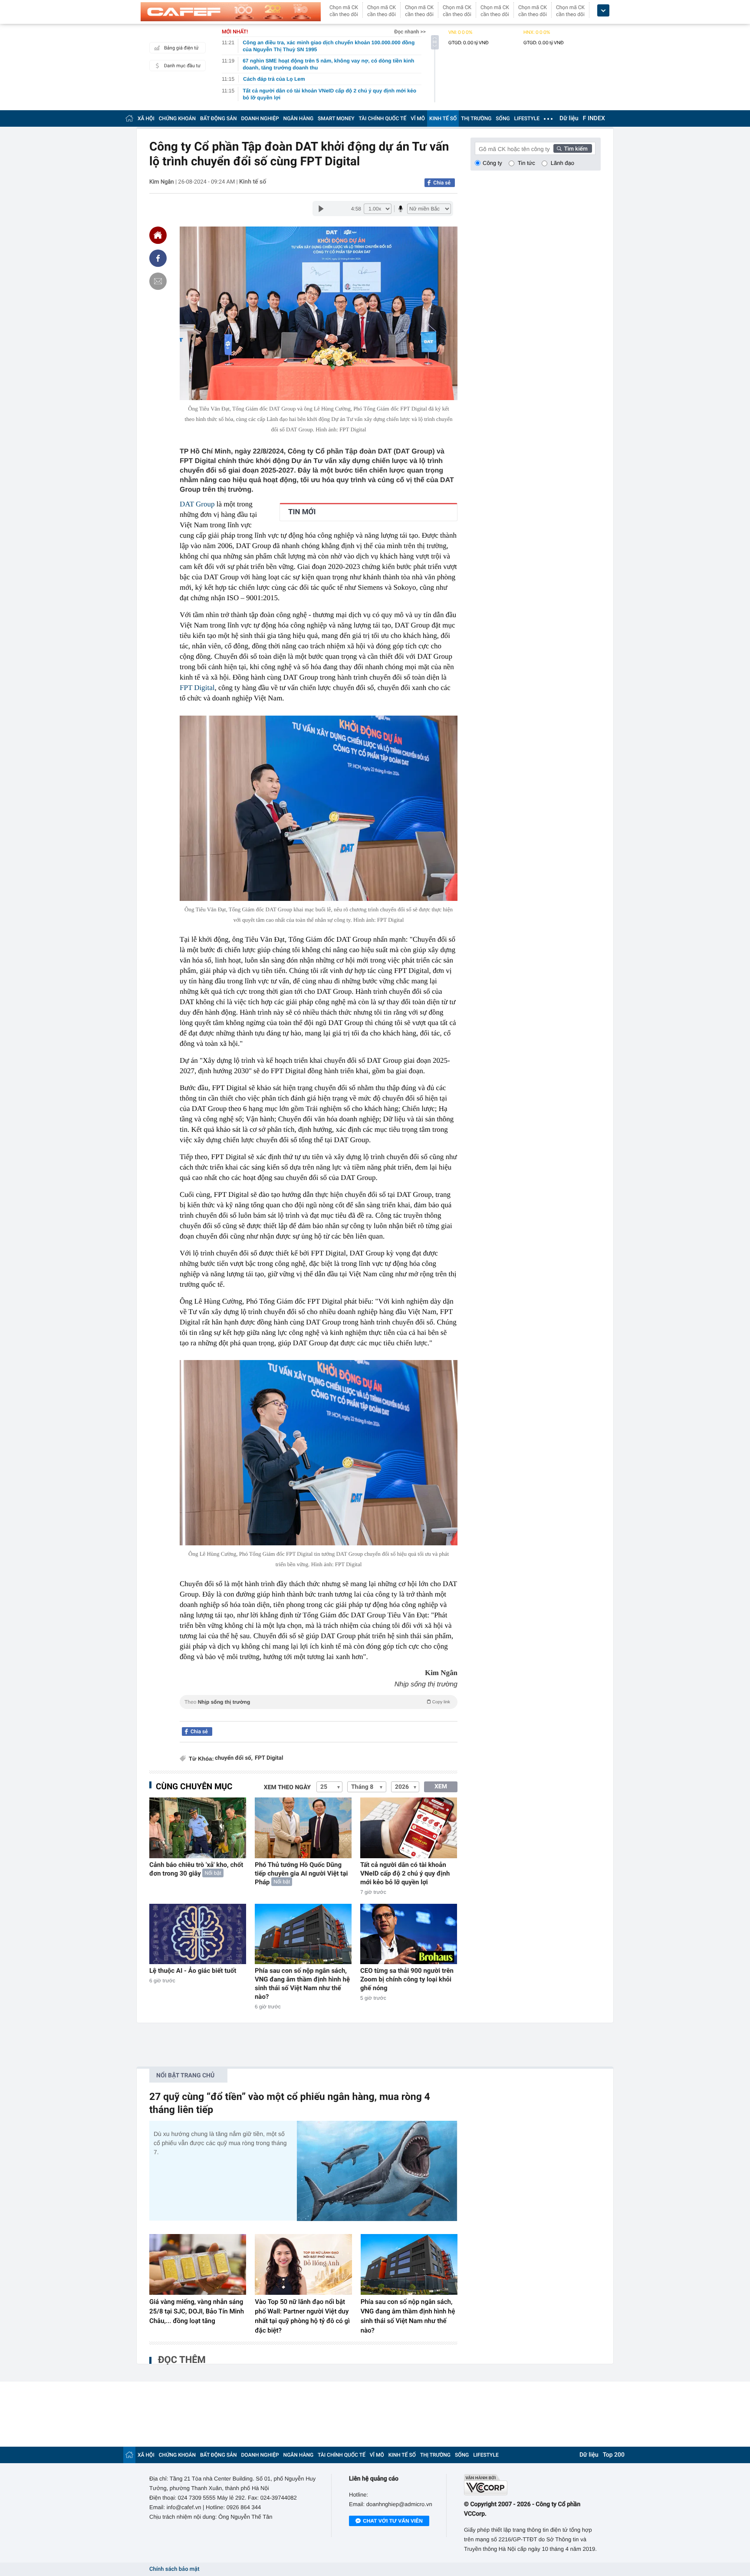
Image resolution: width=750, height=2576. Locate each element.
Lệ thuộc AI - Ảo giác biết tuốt (193, 1971)
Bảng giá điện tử (181, 48)
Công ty (492, 163)
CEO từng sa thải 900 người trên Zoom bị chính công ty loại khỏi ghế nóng (407, 1979)
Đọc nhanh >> (410, 32)
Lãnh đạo (562, 163)
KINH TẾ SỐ (443, 118)
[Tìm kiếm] (573, 148)
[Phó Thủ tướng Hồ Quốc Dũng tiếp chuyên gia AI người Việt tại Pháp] (303, 1828)
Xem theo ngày (287, 1787)
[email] (158, 281)
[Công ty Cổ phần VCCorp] (532, 2485)
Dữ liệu (569, 118)
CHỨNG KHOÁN (177, 118)
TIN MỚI (302, 512)
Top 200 (614, 2455)
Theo (317, 1702)
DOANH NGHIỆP (260, 118)
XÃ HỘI (146, 118)
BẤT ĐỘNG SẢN (219, 118)
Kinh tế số (253, 182)
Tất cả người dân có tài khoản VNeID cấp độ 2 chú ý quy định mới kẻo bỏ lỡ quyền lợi (405, 1873)
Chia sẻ (442, 183)
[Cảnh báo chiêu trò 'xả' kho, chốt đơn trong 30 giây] (198, 1828)
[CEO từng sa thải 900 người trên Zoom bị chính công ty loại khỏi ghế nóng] (409, 1934)
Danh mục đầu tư (182, 66)
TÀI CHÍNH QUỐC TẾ (382, 118)
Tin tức (526, 163)
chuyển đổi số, (234, 1758)
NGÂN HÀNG (299, 118)
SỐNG (503, 118)
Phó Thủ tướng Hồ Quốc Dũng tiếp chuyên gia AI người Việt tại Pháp (301, 1873)
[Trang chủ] (129, 118)
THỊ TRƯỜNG (476, 118)
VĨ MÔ (418, 118)
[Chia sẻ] (158, 258)
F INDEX (594, 118)
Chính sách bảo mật (174, 2569)
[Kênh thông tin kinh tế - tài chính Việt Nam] (231, 12)
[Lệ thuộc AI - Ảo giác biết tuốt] (198, 1934)
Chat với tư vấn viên (393, 2521)
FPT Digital (269, 1758)
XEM (441, 1787)
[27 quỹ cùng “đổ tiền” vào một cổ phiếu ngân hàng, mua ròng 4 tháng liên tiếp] (377, 2171)
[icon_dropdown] (603, 11)
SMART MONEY (336, 118)
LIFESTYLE (527, 118)
